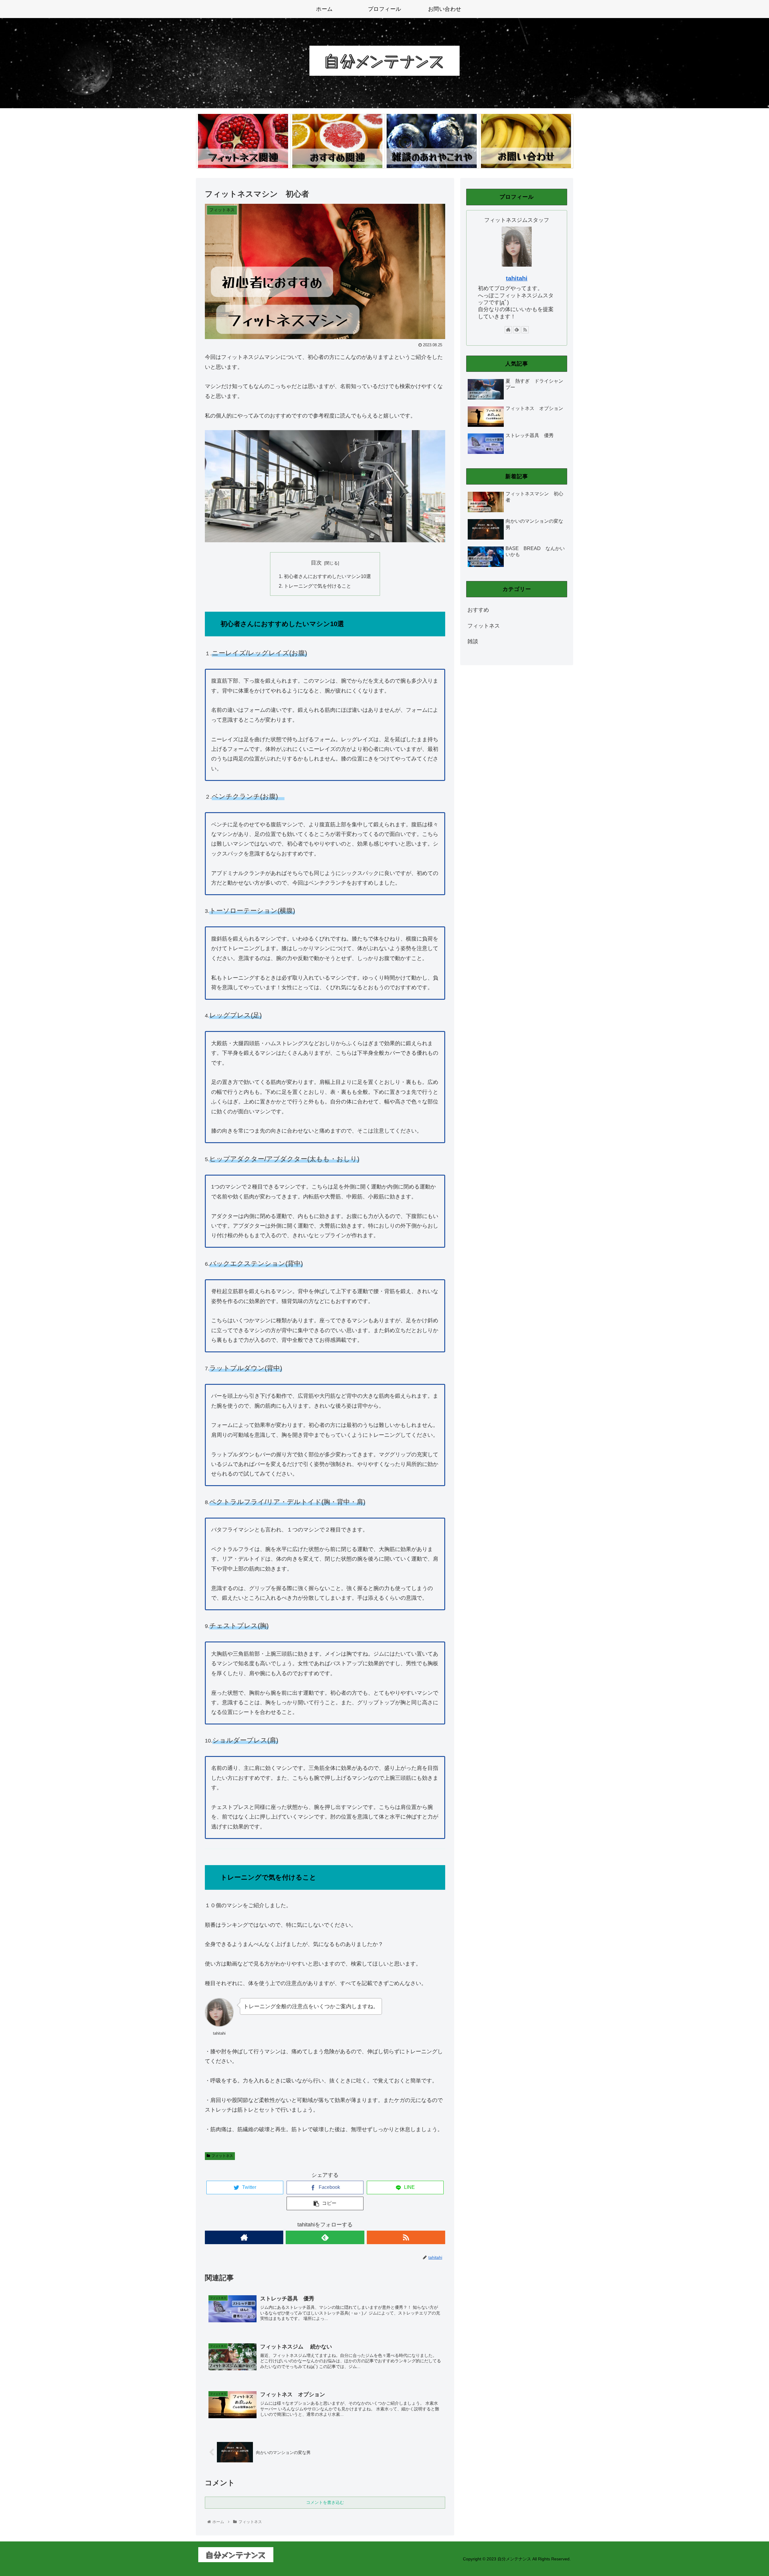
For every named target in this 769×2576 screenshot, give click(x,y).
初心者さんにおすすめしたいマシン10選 (327, 576)
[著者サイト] (244, 2237)
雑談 (473, 641)
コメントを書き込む (325, 2502)
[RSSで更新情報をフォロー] (406, 2237)
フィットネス (222, 2156)
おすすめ (478, 610)
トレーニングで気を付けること (318, 586)
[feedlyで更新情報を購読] (325, 2237)
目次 (316, 563)
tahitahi (517, 278)
